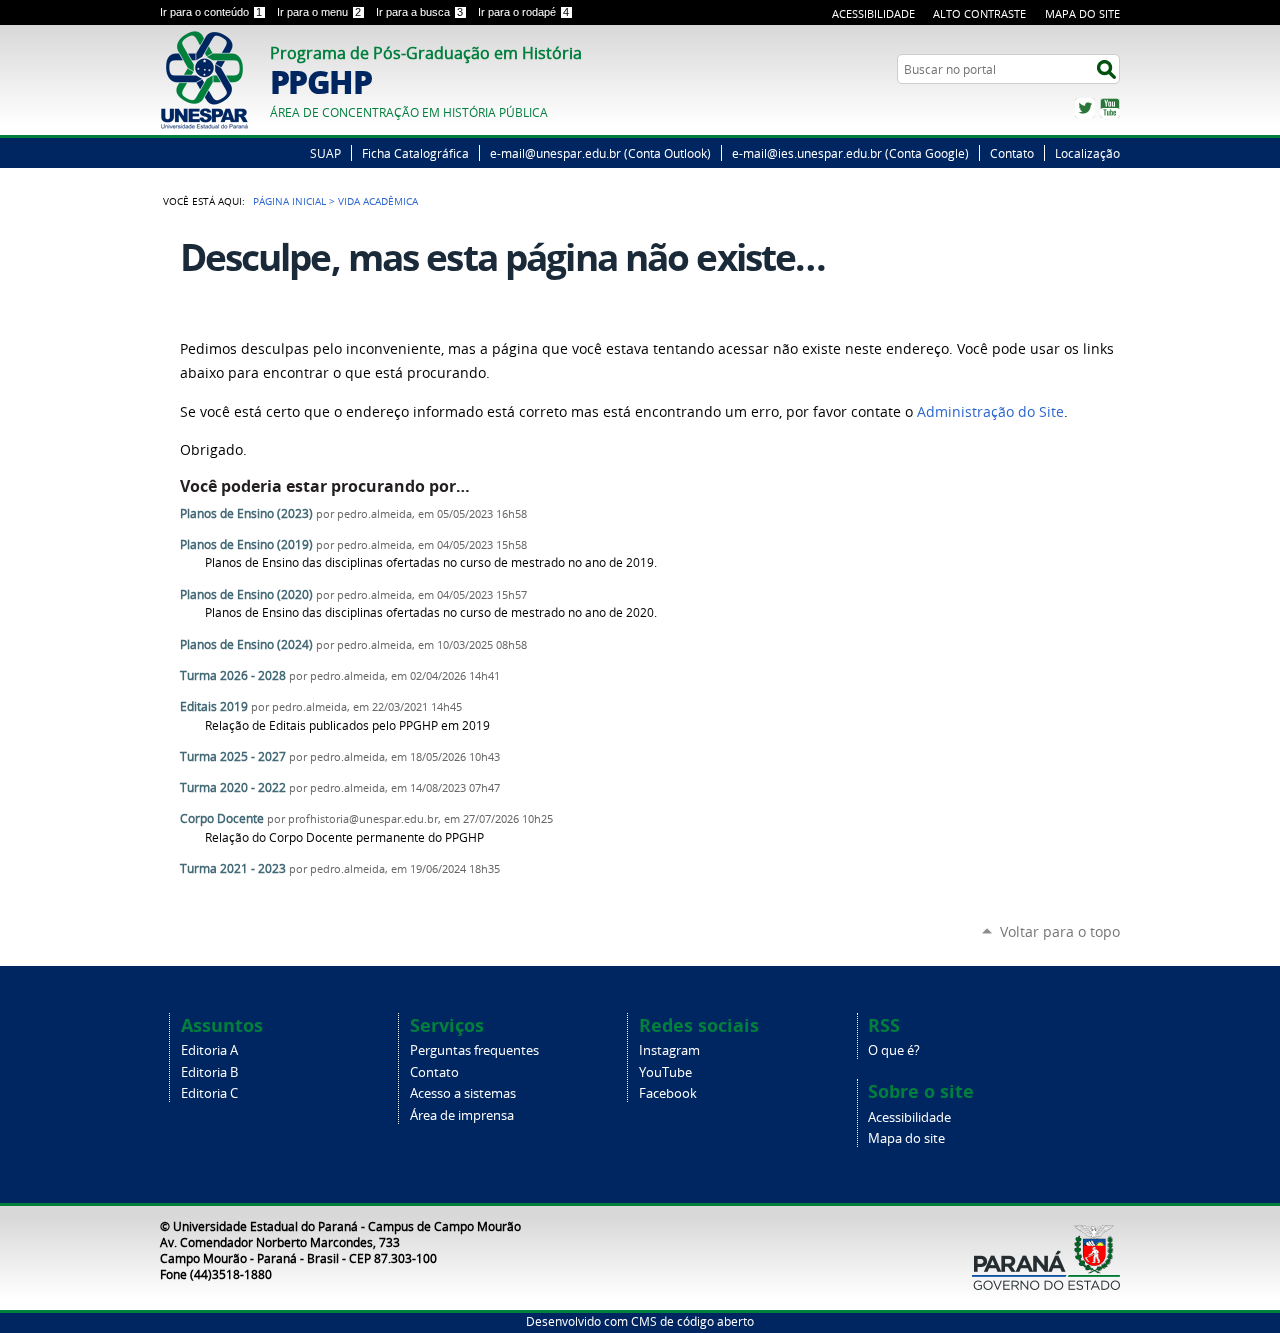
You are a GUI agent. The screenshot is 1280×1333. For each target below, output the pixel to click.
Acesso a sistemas (463, 1093)
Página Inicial (289, 201)
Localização (1087, 153)
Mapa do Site (1082, 13)
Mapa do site (906, 1138)
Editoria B (209, 1072)
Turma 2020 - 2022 (233, 787)
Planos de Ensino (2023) (246, 513)
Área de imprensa (462, 1115)
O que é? (894, 1050)
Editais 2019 (214, 706)
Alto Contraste (979, 13)
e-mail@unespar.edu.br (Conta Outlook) (600, 153)
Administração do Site (990, 412)
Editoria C (209, 1093)
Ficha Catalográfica (415, 153)
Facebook (668, 1093)
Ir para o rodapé (523, 12)
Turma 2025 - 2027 (233, 756)
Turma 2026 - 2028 (233, 675)
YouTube (1110, 108)
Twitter (1085, 108)
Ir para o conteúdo (211, 12)
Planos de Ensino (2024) (246, 644)
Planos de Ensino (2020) (246, 594)
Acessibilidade (873, 13)
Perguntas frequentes (474, 1050)
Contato (1012, 153)
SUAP (325, 153)
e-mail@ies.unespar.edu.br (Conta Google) (850, 153)
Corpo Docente (222, 818)
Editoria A (209, 1050)
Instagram (669, 1050)
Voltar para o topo (1060, 931)
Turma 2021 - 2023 (233, 868)
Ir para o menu (319, 12)
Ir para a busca (419, 12)
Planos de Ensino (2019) (246, 544)
